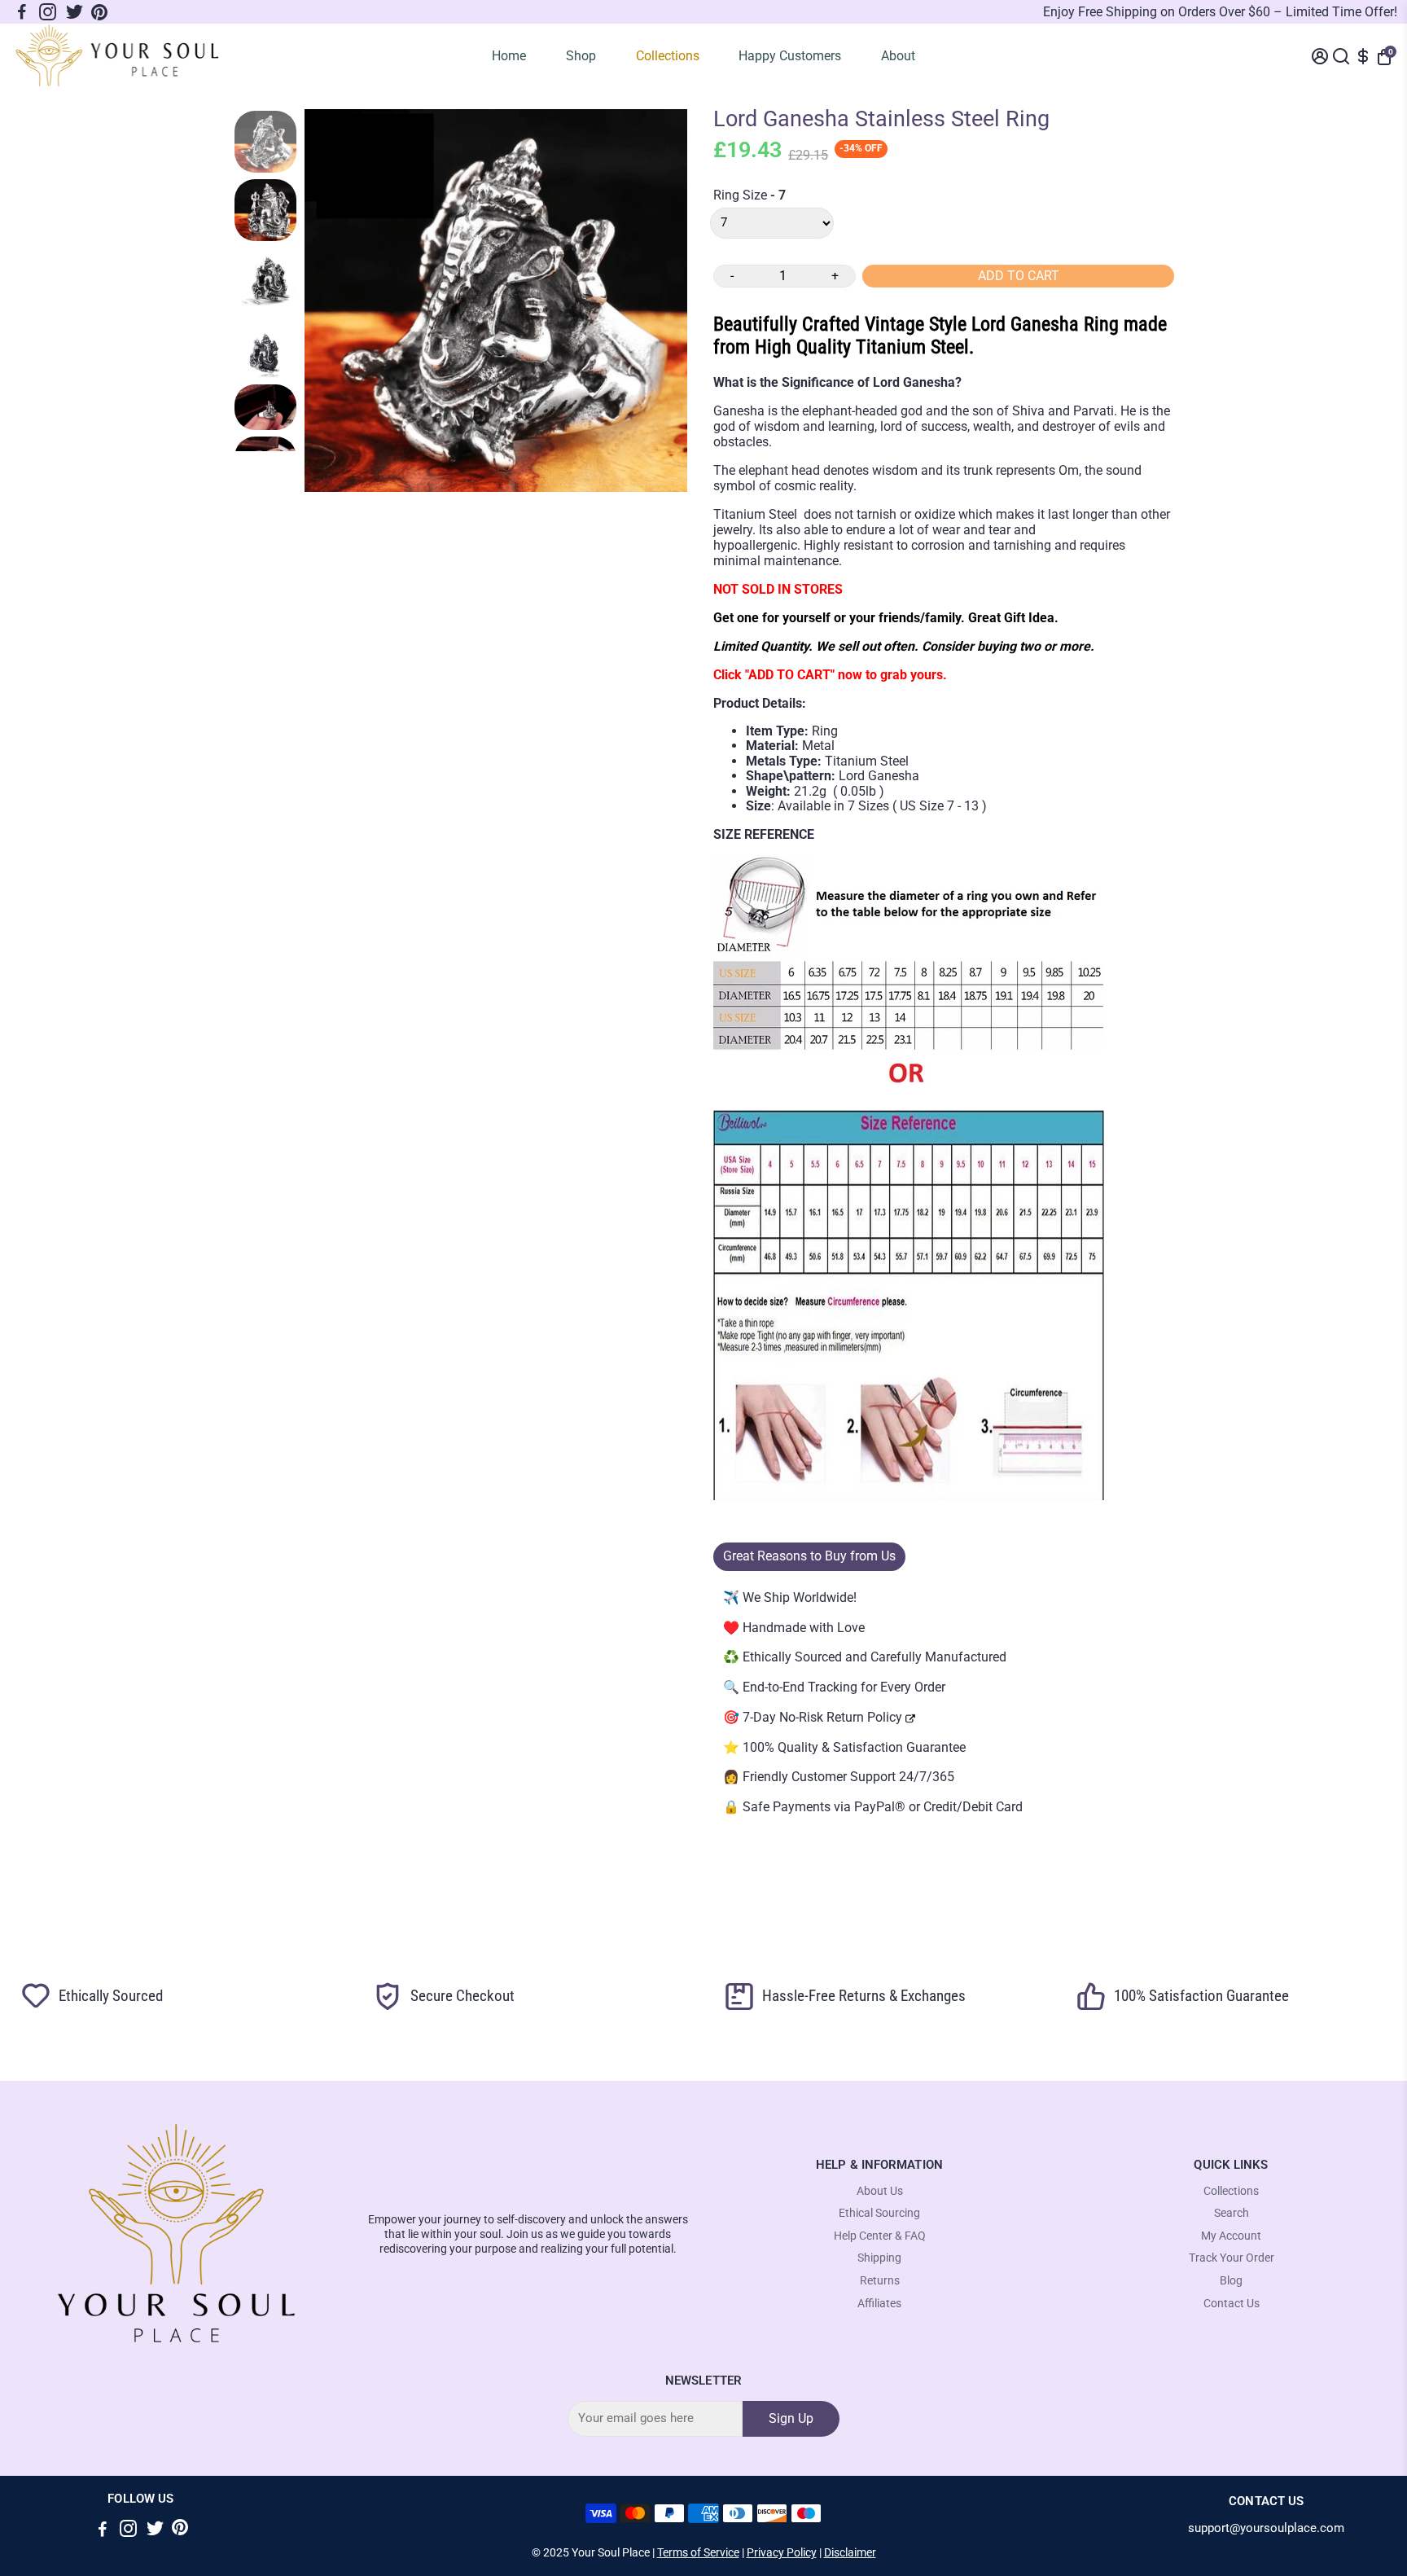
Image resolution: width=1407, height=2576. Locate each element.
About (898, 56)
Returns (880, 2281)
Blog (1231, 2281)
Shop (581, 56)
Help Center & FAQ (880, 2236)
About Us (880, 2191)
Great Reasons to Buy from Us (809, 1556)
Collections (668, 56)
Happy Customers (790, 56)
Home (509, 56)
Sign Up (791, 2418)
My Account (1231, 2236)
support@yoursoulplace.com (1266, 2528)
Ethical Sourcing (879, 2213)
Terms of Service (698, 2552)
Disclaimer (850, 2552)
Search (1232, 2213)
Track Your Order (1232, 2258)
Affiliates (879, 2304)
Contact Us (1232, 2304)
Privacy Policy (782, 2552)
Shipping (879, 2258)
